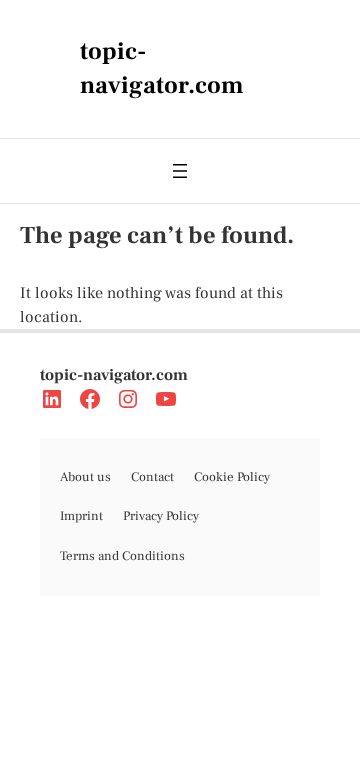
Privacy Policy (161, 516)
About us (85, 477)
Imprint (81, 516)
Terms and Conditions (122, 556)
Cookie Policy (232, 477)
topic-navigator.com (114, 375)
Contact (152, 477)
